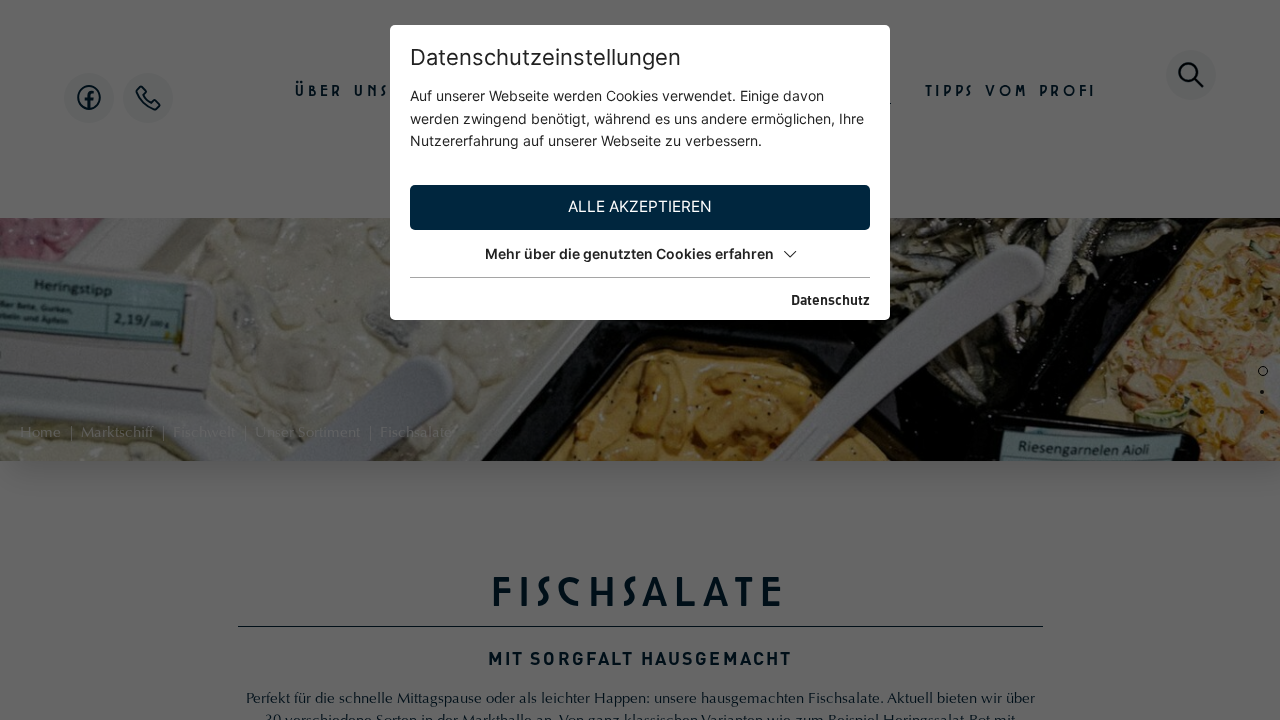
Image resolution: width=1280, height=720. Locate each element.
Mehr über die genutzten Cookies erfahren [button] (629, 253)
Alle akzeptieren (640, 206)
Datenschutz (830, 299)
